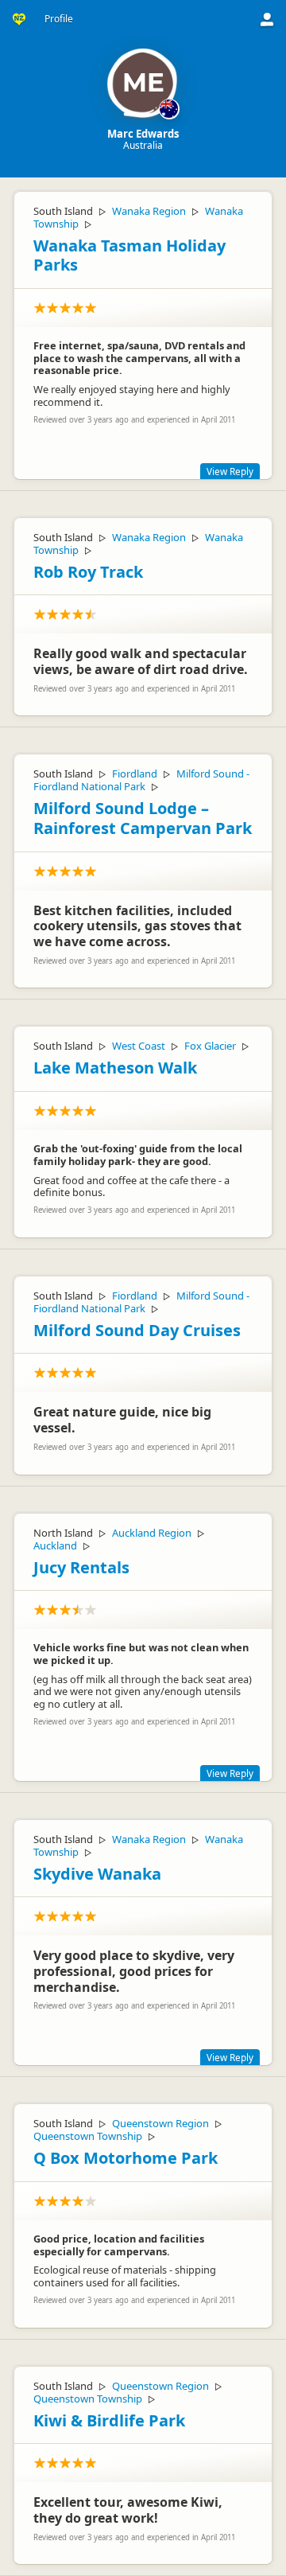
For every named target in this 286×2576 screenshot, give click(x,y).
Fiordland (135, 774)
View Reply (230, 471)
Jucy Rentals (81, 1567)
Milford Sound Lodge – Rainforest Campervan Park (143, 818)
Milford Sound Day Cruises (137, 1330)
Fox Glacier (210, 1046)
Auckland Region (152, 1533)
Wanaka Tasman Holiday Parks (129, 255)
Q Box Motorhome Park (126, 2158)
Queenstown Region (160, 2123)
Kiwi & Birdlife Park (109, 2420)
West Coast (139, 1046)
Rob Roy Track (88, 572)
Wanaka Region (149, 211)
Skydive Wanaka (97, 1874)
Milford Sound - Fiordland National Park (141, 780)
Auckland (55, 1545)
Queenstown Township (88, 2136)
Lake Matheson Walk (115, 1068)
